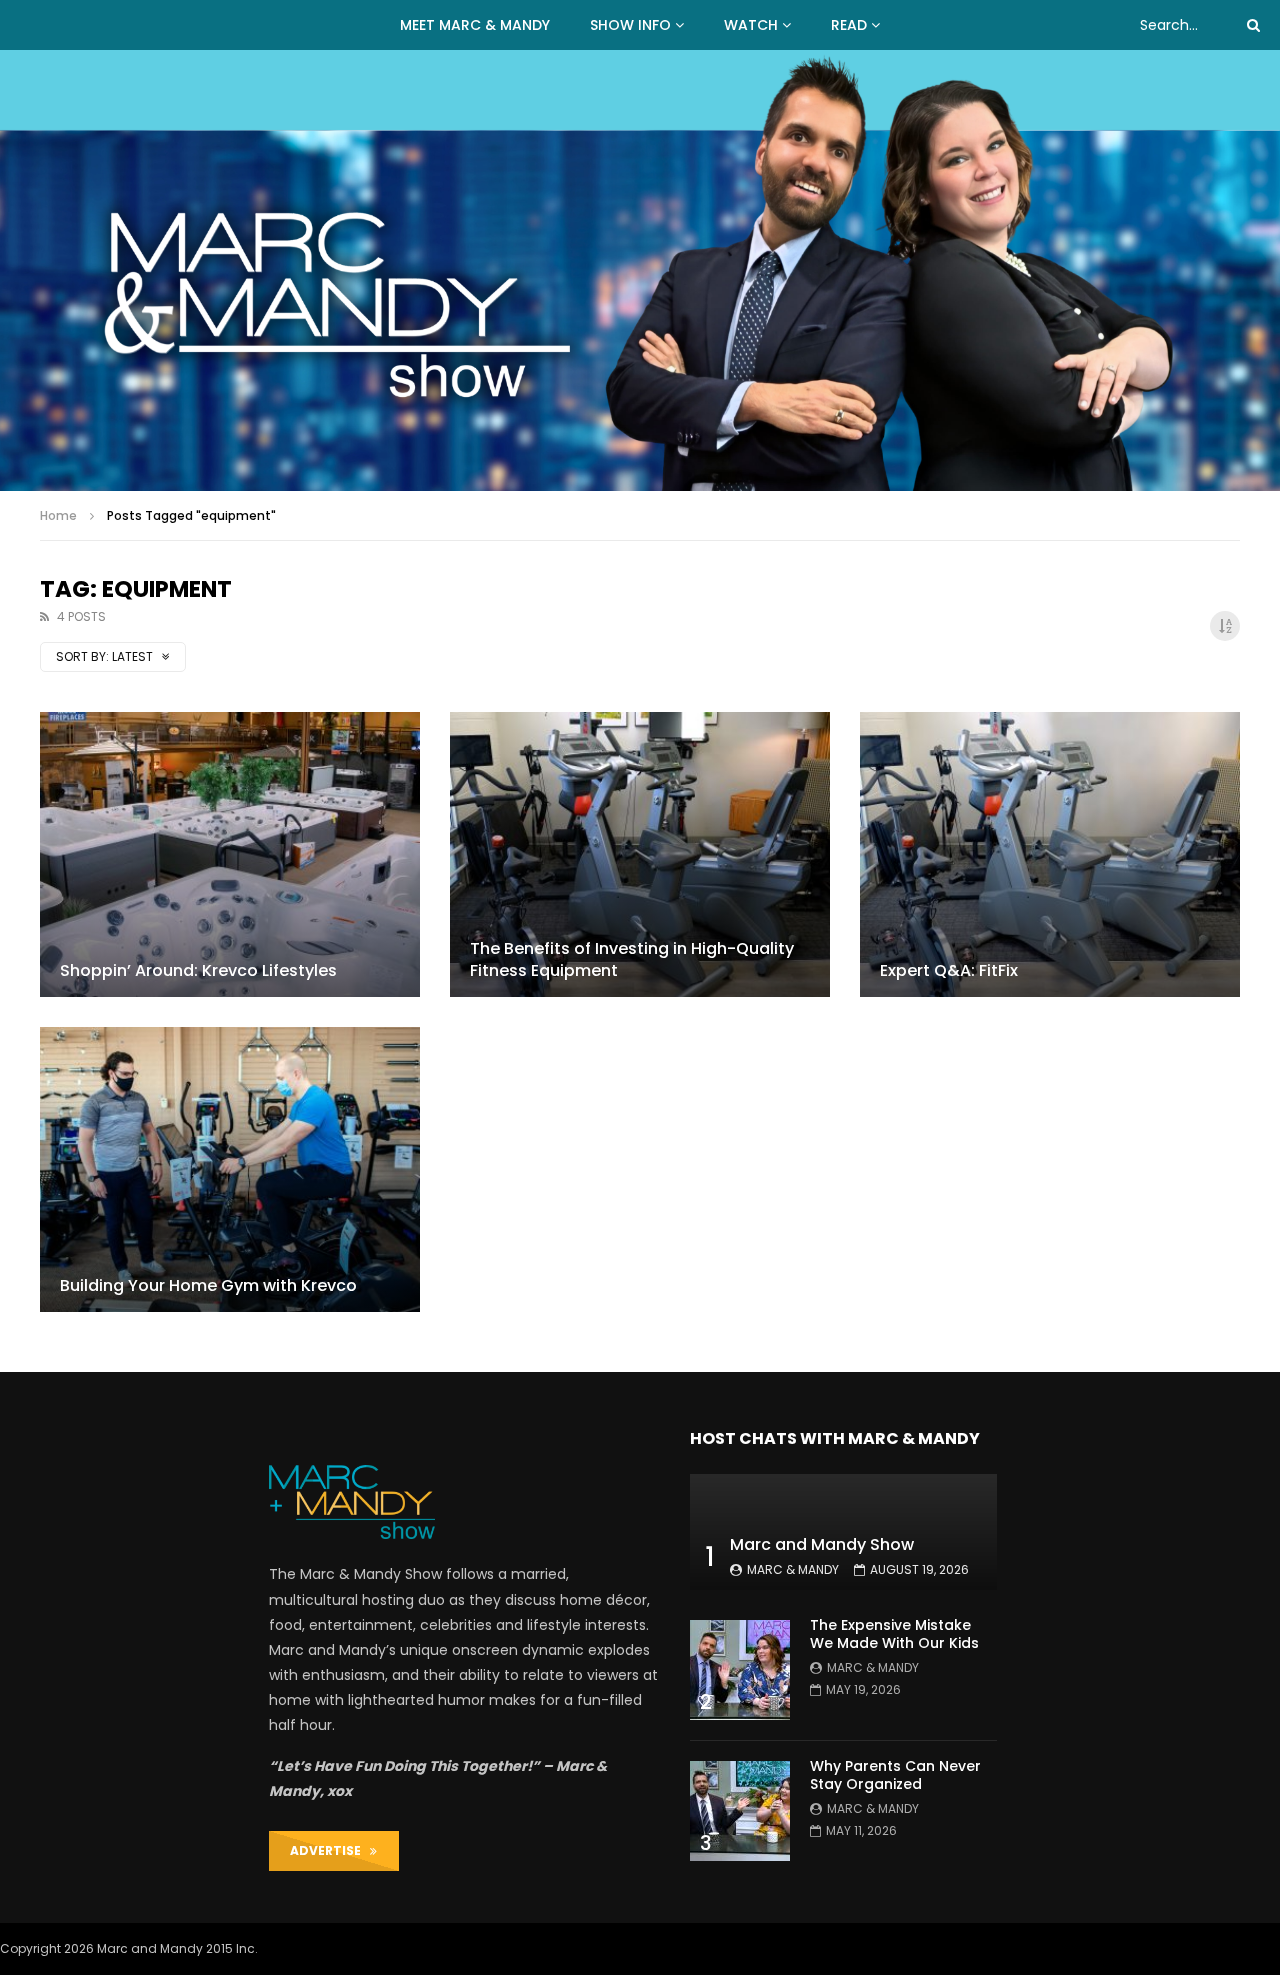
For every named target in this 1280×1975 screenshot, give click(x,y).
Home (58, 515)
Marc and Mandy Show (822, 1544)
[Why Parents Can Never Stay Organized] (740, 1811)
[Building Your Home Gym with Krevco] (230, 1169)
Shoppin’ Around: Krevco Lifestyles (198, 970)
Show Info (630, 25)
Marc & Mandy (793, 1569)
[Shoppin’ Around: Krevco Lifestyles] (230, 854)
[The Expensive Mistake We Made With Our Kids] (740, 1670)
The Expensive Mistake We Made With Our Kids (894, 1634)
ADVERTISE (330, 1850)
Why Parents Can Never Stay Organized (895, 1775)
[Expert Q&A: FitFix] (1050, 854)
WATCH (751, 25)
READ (849, 25)
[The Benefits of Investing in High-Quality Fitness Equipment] (640, 854)
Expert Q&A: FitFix (949, 970)
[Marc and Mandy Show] (640, 270)
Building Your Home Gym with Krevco (208, 1285)
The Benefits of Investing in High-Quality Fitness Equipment (632, 959)
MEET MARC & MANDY (475, 25)
